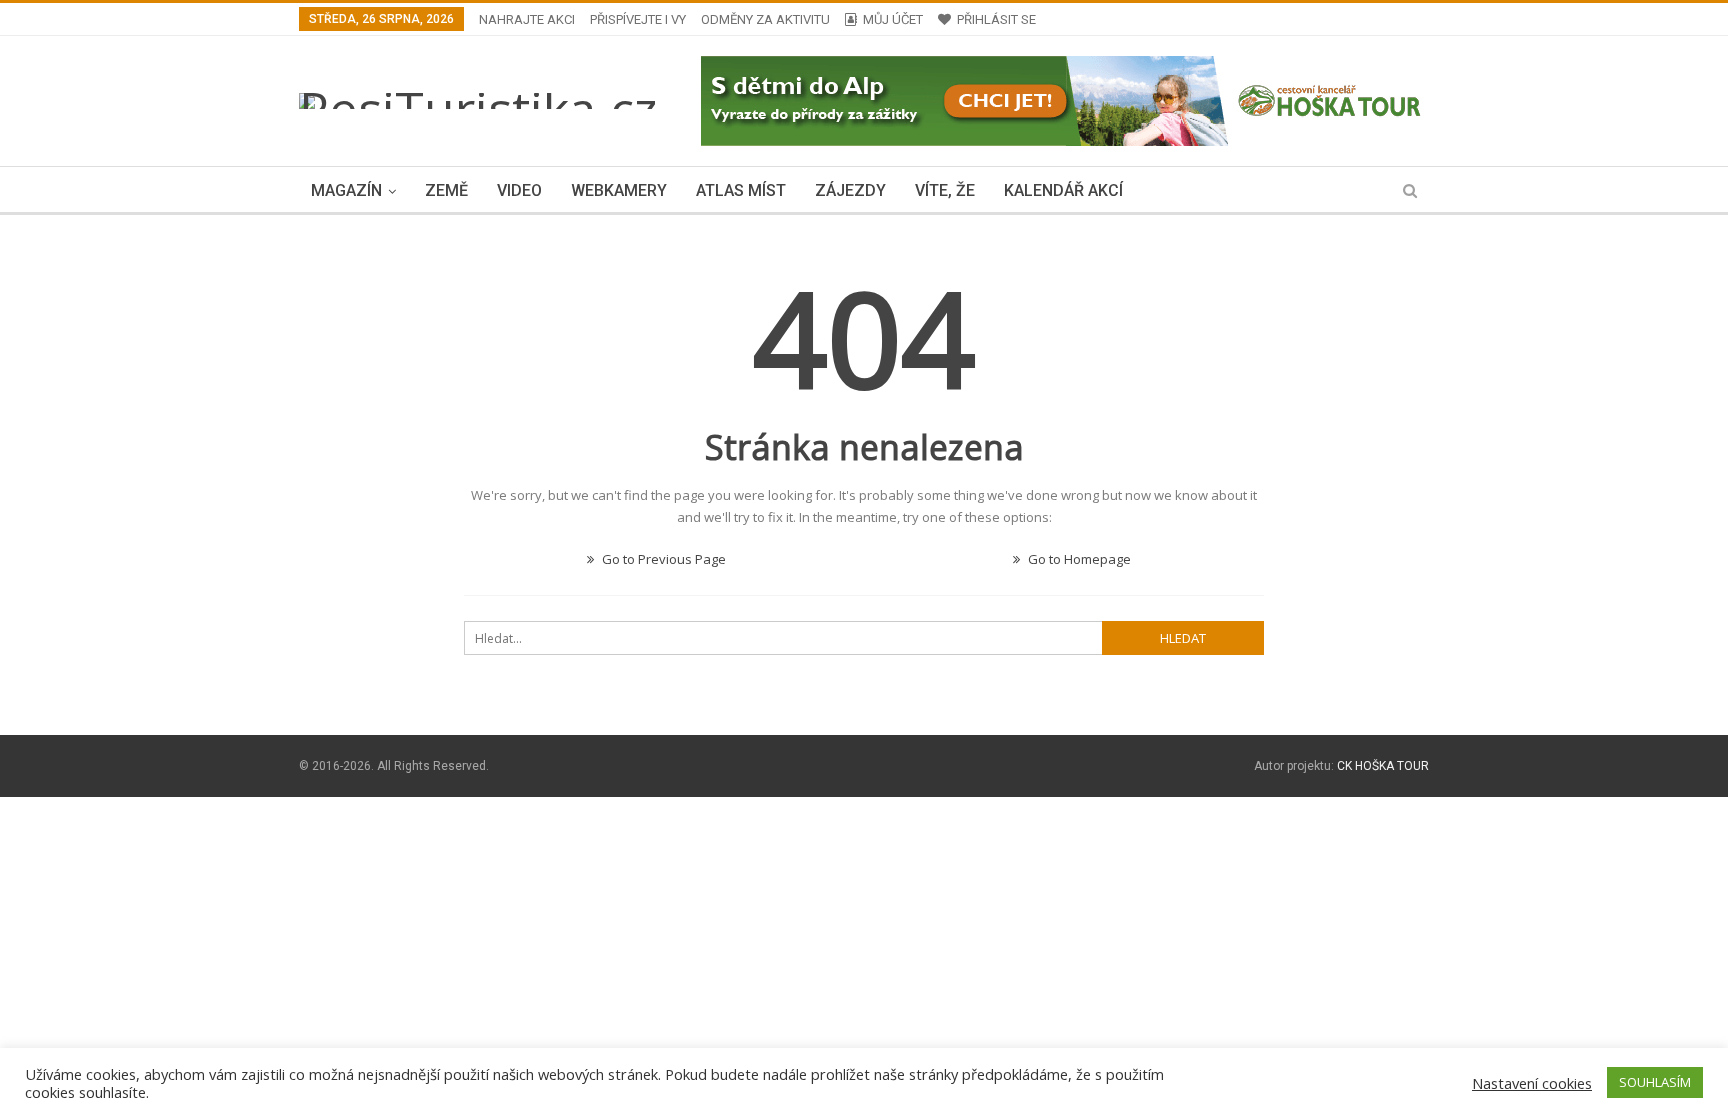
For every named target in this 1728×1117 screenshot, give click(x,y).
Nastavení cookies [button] (1532, 1083)
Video (519, 190)
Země (446, 190)
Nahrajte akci (527, 19)
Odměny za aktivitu (765, 19)
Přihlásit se (996, 19)
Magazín (346, 190)
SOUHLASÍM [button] (1655, 1082)
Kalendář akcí (1063, 190)
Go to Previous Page (662, 559)
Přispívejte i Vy (638, 19)
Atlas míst (741, 190)
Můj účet (893, 19)
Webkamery (619, 190)
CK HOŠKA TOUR (1383, 766)
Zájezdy (850, 190)
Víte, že (945, 190)
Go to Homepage (1078, 559)
